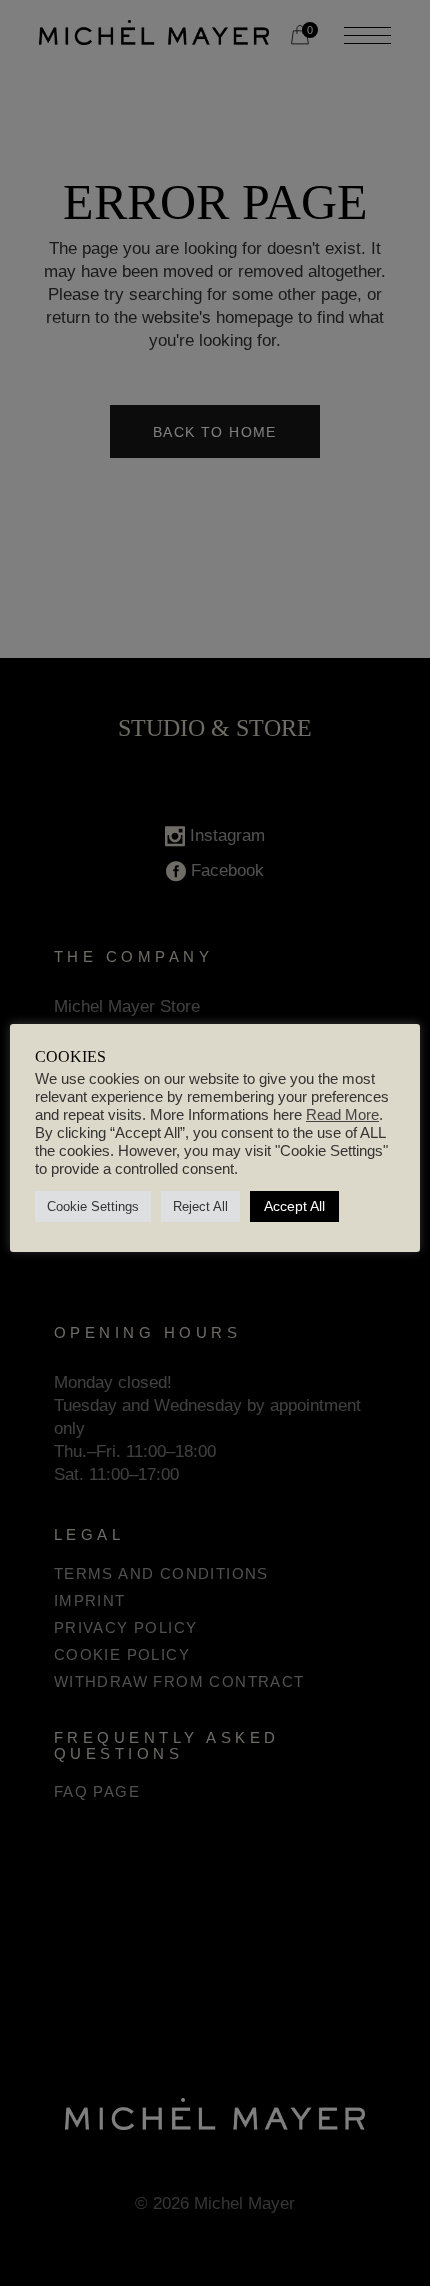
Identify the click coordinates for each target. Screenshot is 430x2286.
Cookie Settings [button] (93, 1206)
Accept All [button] (294, 1206)
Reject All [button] (200, 1206)
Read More (342, 1115)
